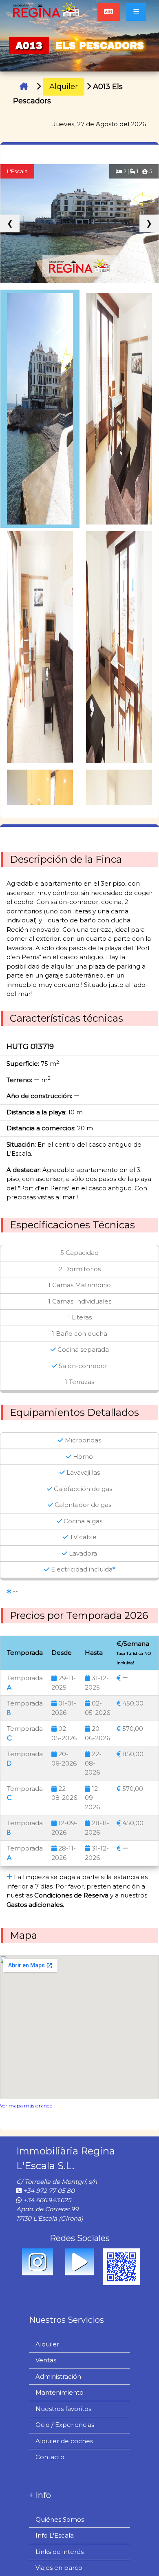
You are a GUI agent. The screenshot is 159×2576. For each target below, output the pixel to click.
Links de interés (60, 2552)
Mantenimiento (60, 2392)
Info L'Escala (55, 2535)
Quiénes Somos (60, 2519)
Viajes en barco (59, 2568)
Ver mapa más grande (26, 2106)
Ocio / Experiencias (65, 2425)
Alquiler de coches (64, 2441)
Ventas (46, 2360)
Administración (58, 2376)
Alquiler (64, 87)
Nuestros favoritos (63, 2409)
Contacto (50, 2457)
